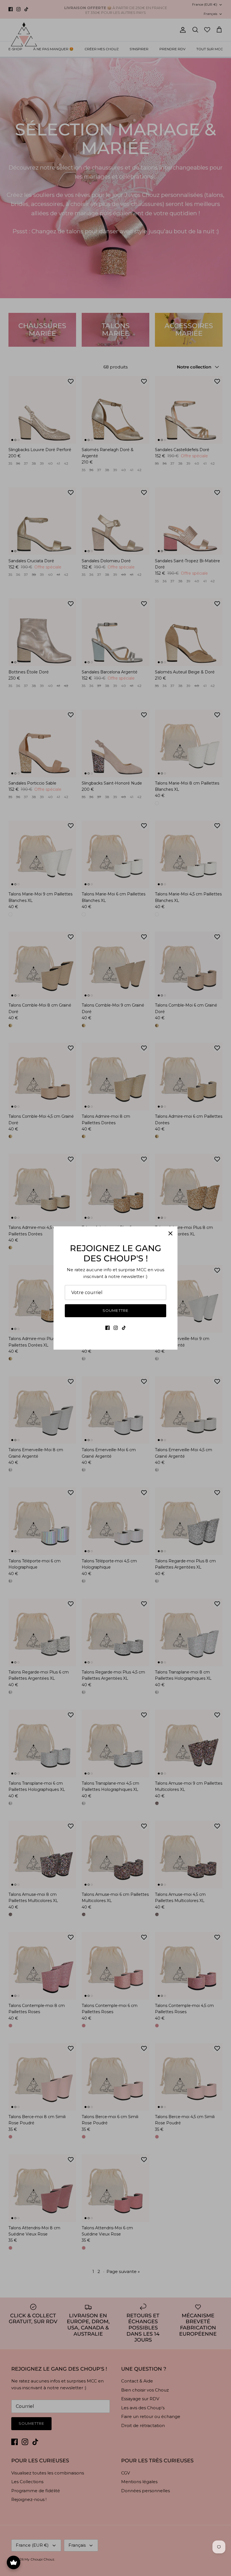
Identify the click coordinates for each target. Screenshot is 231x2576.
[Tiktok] (124, 1328)
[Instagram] (116, 1328)
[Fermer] (170, 1233)
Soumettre (115, 1310)
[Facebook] (107, 1328)
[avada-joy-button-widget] (14, 2562)
